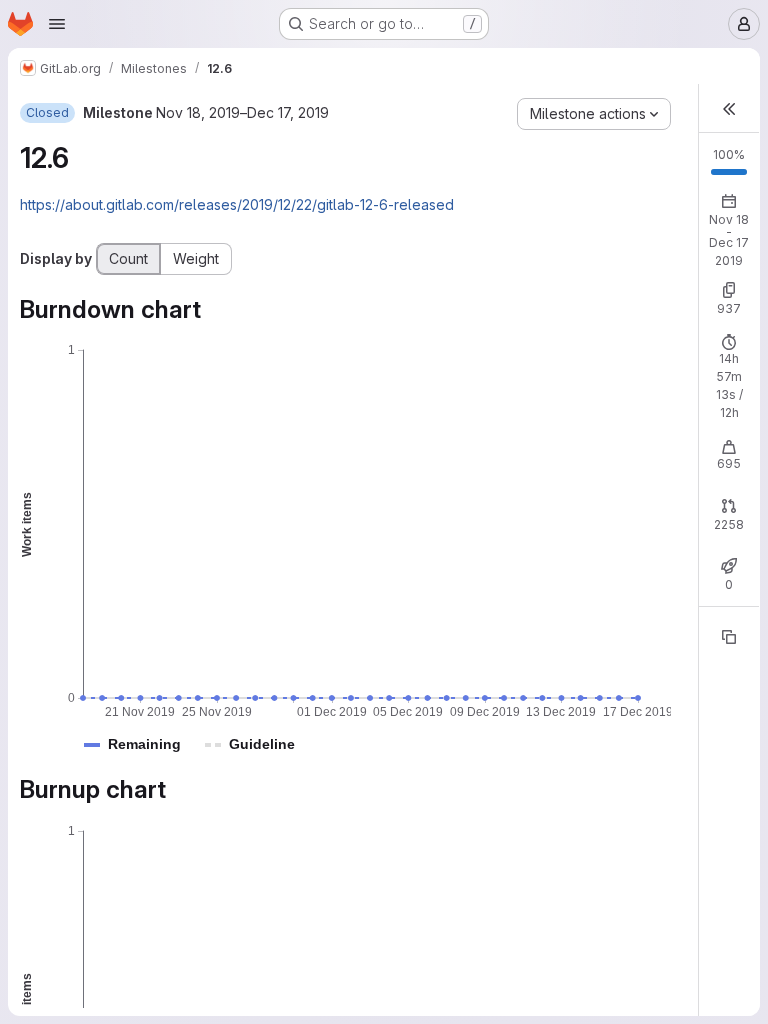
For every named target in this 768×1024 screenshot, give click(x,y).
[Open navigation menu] (57, 24)
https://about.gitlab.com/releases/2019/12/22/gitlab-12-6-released (237, 204)
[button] (144, 744)
